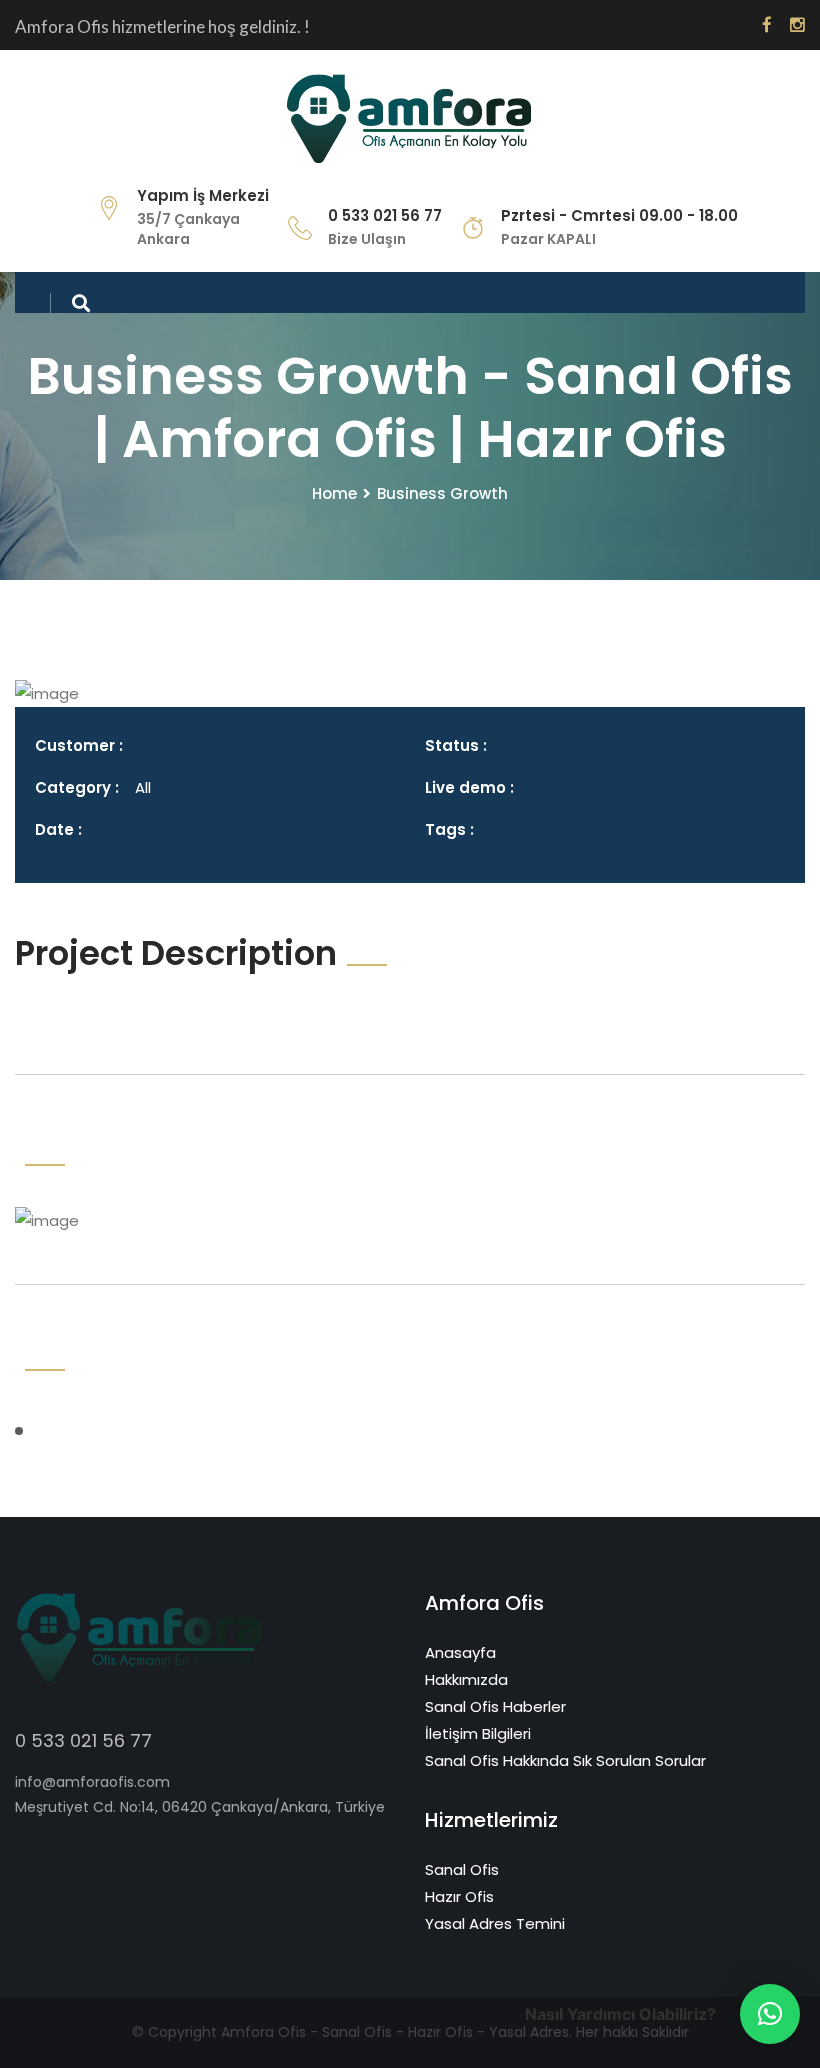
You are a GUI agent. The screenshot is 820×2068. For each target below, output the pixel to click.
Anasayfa (460, 1652)
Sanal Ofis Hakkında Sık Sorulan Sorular (565, 1760)
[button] (770, 2014)
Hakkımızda (466, 1679)
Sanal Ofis (462, 1869)
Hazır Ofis (459, 1896)
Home (334, 493)
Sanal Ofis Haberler (495, 1706)
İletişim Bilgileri (478, 1733)
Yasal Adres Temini (495, 1923)
